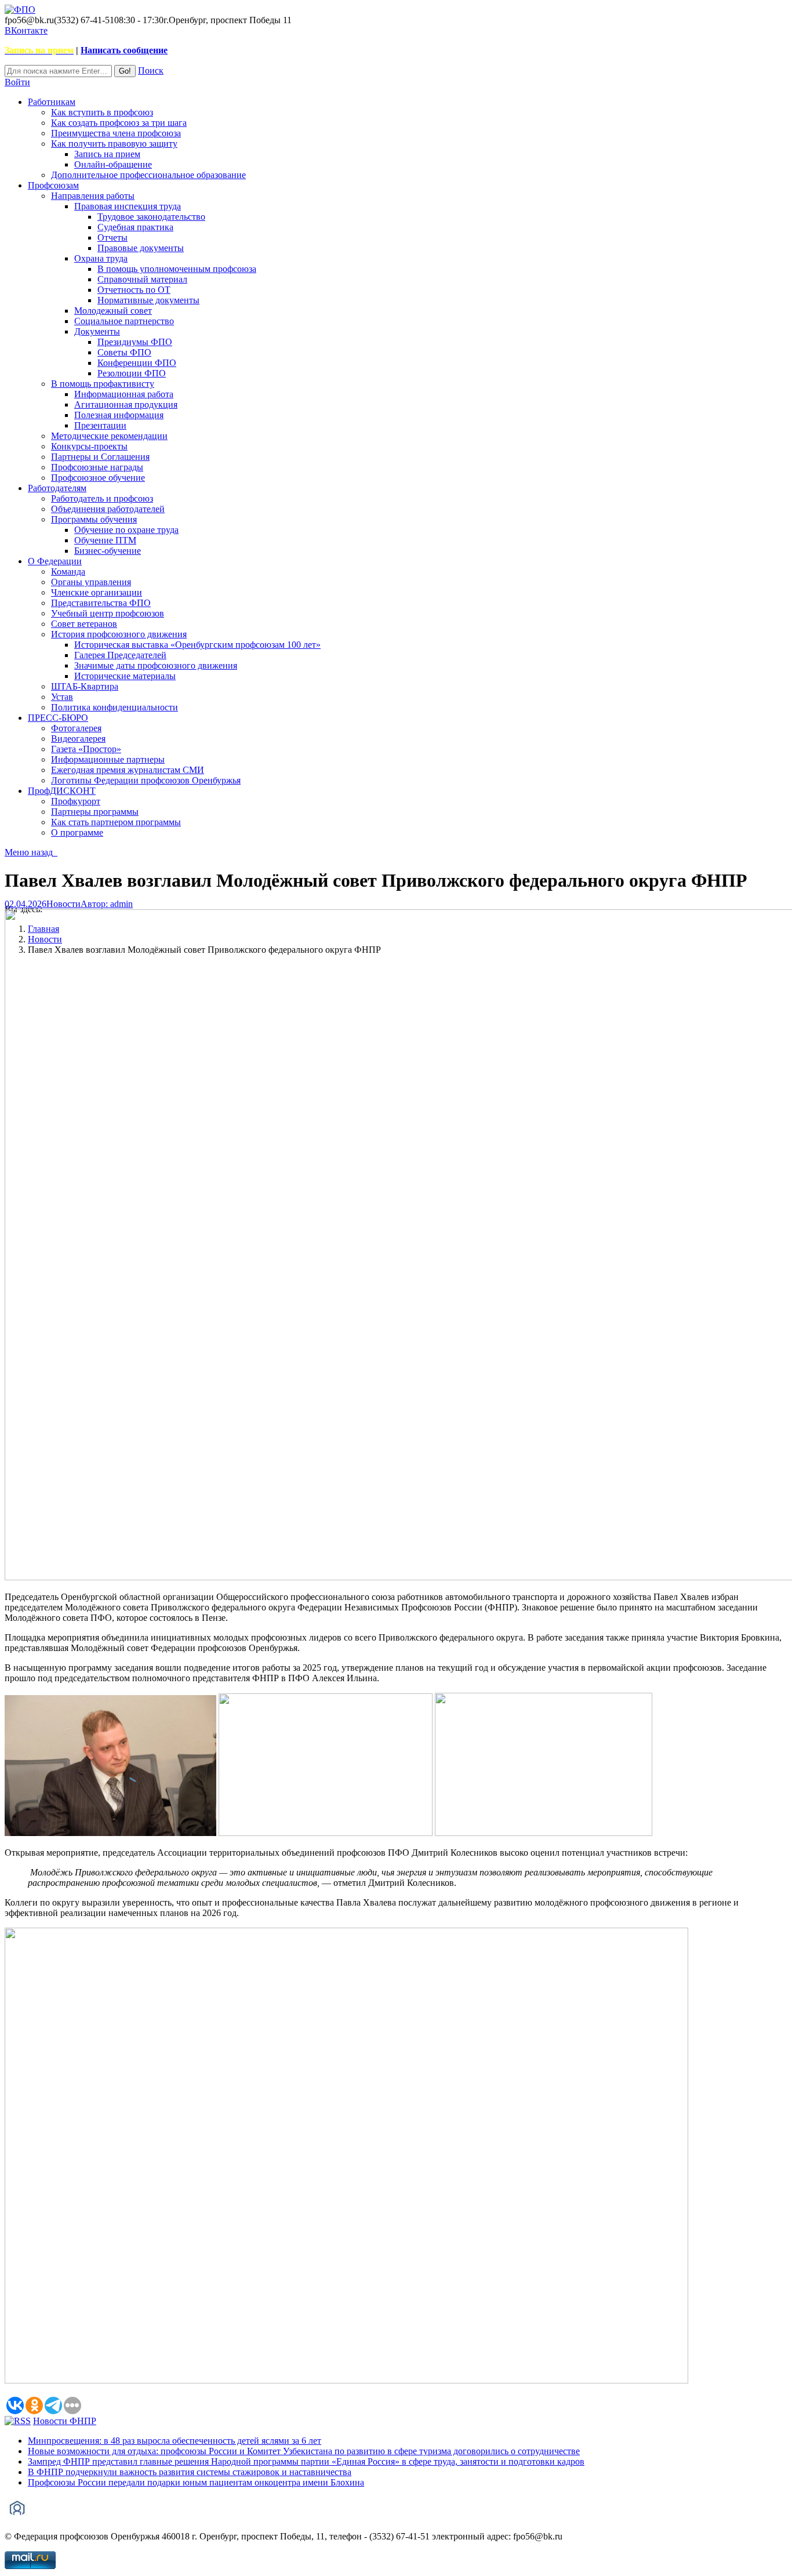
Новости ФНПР (65, 2421)
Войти (17, 82)
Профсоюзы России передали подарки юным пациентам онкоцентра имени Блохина (196, 2482)
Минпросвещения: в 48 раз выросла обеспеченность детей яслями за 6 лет (175, 2441)
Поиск (151, 70)
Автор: (107, 904)
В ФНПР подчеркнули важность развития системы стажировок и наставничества (190, 2472)
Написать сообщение (124, 50)
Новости (63, 904)
